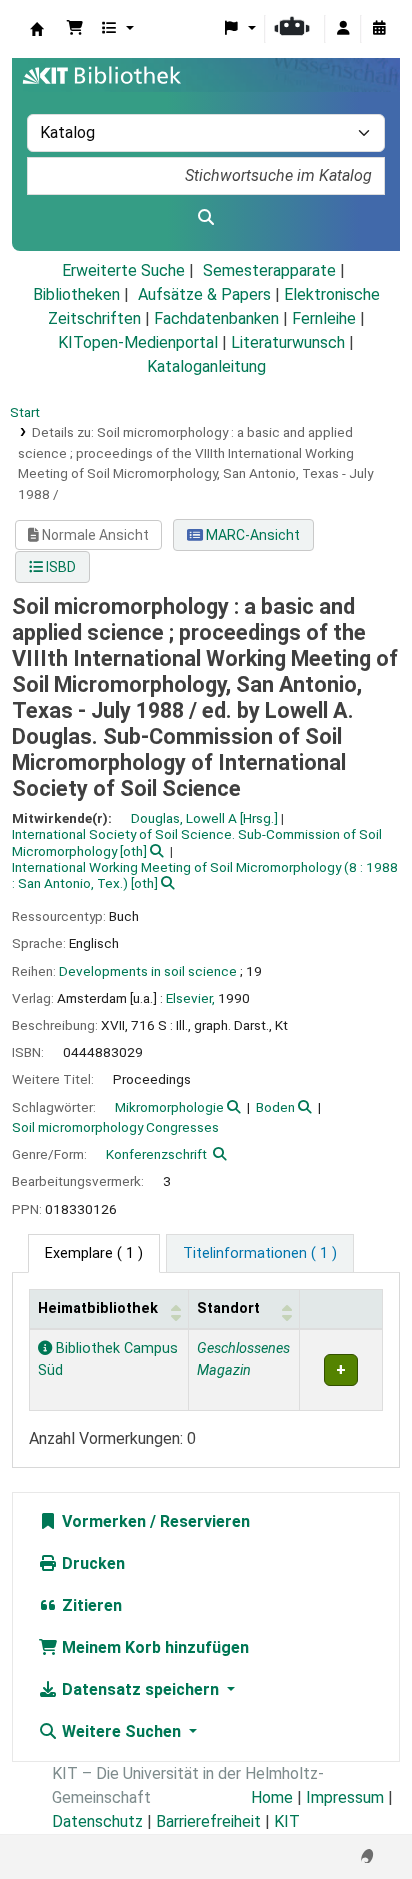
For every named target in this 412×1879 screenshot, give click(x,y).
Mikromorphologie (169, 1107)
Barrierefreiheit (208, 1821)
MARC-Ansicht (251, 535)
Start (25, 412)
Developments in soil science (148, 971)
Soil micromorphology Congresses (115, 1127)
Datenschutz (97, 1821)
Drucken (91, 1563)
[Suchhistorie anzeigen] (379, 29)
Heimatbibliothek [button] (98, 1308)
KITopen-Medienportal (138, 342)
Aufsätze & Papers (204, 294)
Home (272, 1797)
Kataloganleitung (206, 366)
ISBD (59, 567)
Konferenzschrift (156, 1154)
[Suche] (206, 218)
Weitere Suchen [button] (121, 1731)
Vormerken (102, 1521)
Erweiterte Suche (123, 270)
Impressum (345, 1797)
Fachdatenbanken (216, 318)
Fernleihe (324, 318)
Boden (275, 1107)
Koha (37, 29)
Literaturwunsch (288, 342)
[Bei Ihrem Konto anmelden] (343, 29)
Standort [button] (228, 1308)
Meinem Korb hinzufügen (153, 1647)
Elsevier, (190, 998)
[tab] (260, 1254)
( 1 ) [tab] (94, 1253)
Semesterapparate (269, 270)
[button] (75, 29)
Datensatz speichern (140, 1689)
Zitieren (90, 1605)
